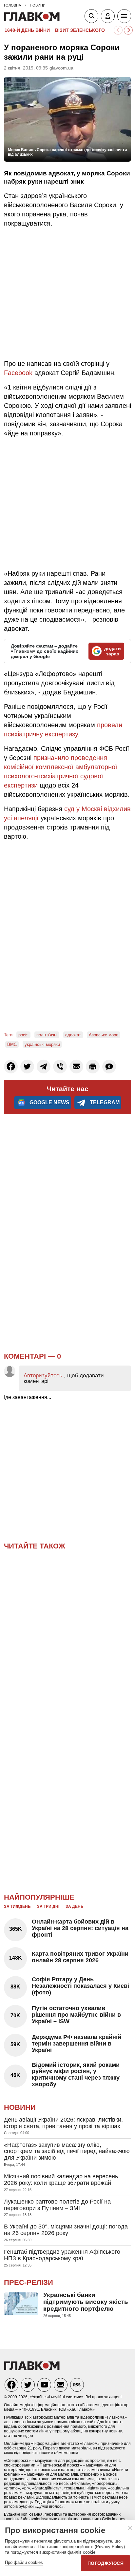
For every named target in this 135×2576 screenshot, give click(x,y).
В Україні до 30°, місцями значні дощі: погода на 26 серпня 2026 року (66, 2230)
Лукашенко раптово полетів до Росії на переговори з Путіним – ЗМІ (57, 2205)
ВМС (12, 1044)
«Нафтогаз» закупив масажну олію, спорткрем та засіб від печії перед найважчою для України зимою (67, 2151)
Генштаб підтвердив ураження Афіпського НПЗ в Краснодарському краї (62, 2255)
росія (23, 1035)
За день (75, 1907)
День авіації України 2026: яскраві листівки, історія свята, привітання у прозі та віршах (63, 2123)
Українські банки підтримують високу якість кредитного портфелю (86, 2302)
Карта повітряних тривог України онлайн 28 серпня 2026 (80, 1957)
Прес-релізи (29, 2282)
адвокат (73, 1035)
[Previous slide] (118, 30)
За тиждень (17, 1907)
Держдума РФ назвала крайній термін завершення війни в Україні (77, 2044)
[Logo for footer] (32, 2368)
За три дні (48, 1907)
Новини (20, 2107)
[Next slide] (128, 30)
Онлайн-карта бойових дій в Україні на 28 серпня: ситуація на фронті (80, 1928)
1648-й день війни (27, 30)
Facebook (19, 373)
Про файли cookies (24, 2562)
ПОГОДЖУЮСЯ (106, 2563)
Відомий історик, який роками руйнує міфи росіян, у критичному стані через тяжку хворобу (76, 2075)
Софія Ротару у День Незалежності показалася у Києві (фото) (80, 1986)
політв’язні (47, 1035)
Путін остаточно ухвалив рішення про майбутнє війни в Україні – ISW (76, 2015)
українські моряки (42, 1044)
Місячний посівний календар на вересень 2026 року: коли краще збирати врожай (61, 2180)
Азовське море (104, 1035)
